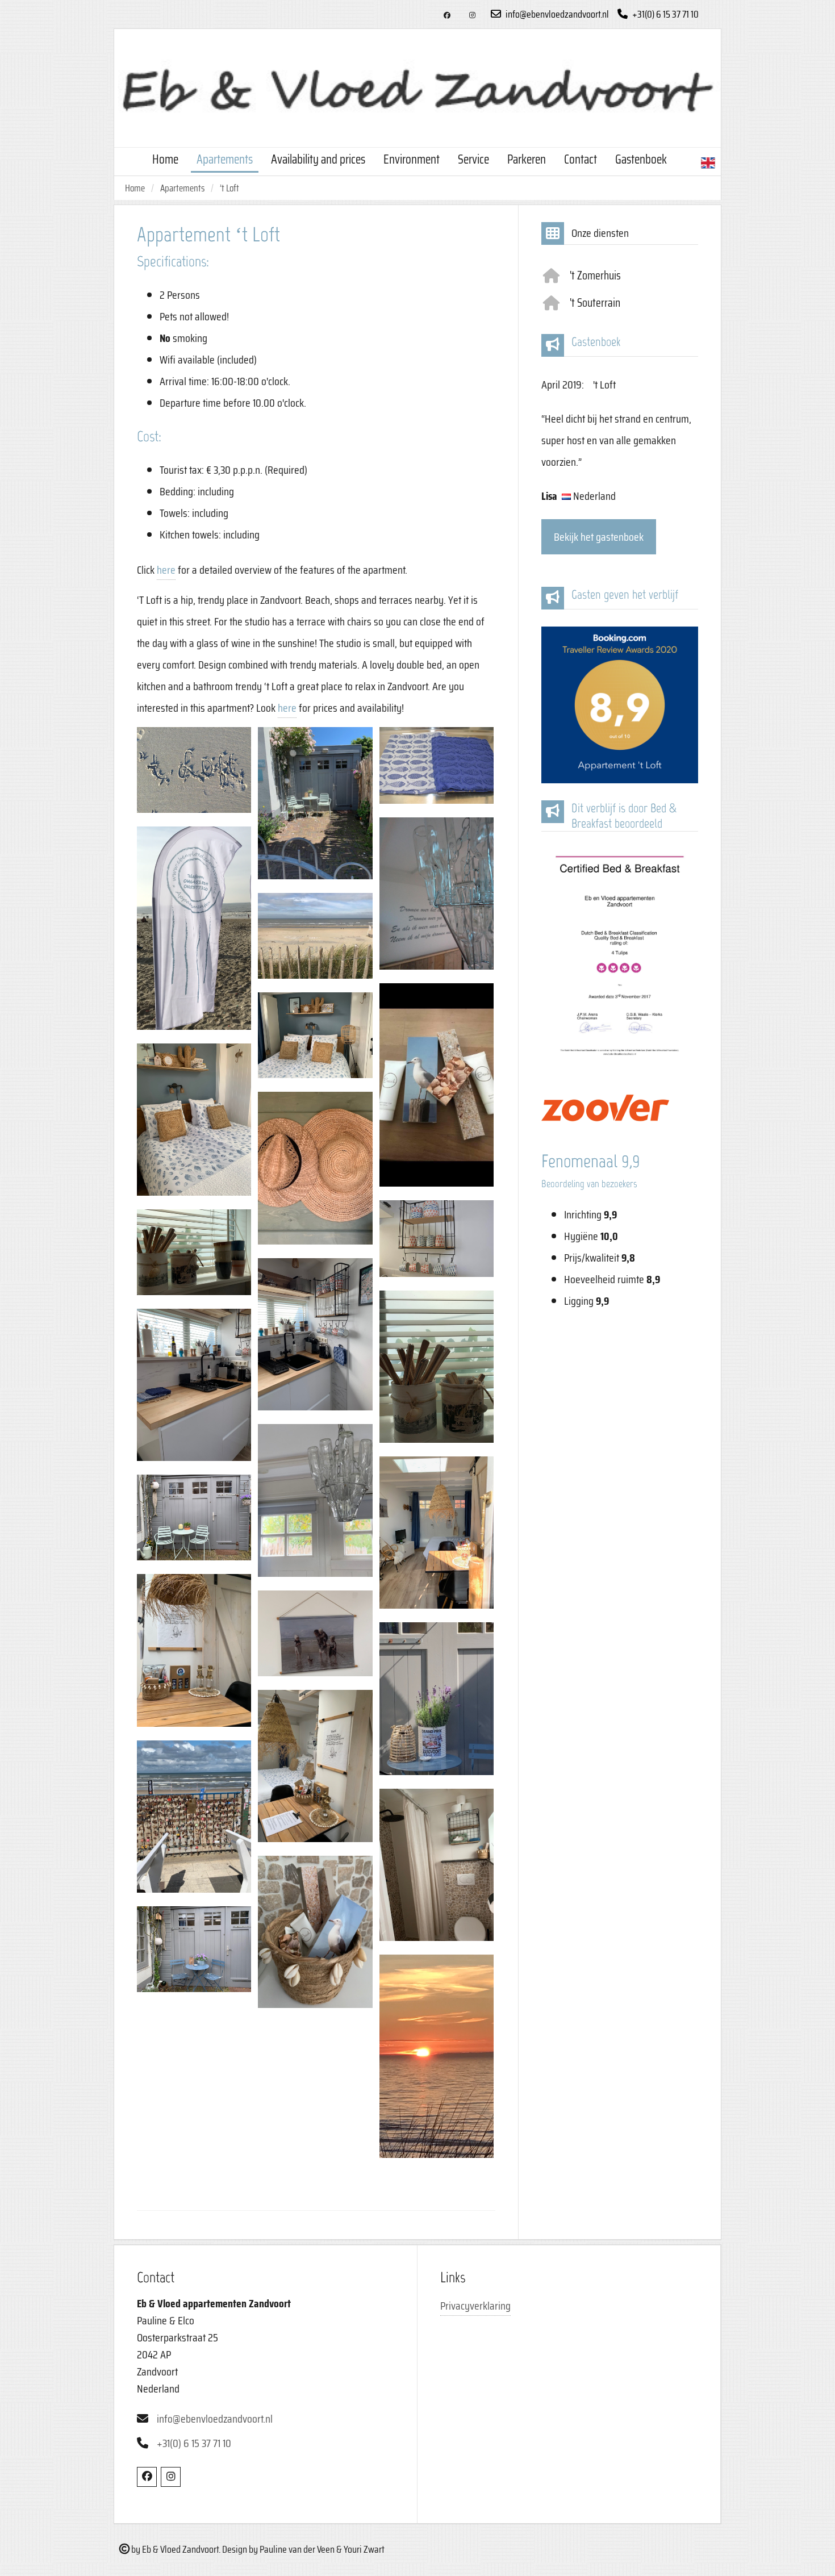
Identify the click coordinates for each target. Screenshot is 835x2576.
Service (473, 159)
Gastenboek (641, 159)
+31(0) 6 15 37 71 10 (665, 14)
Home (165, 159)
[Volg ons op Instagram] (472, 16)
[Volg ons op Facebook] (447, 16)
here (166, 570)
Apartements (225, 159)
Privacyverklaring (475, 2306)
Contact (581, 159)
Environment (412, 159)
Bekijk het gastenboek (599, 537)
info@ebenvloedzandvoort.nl (556, 14)
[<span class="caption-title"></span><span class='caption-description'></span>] (194, 770)
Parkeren (527, 159)
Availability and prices (318, 159)
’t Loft (229, 188)
